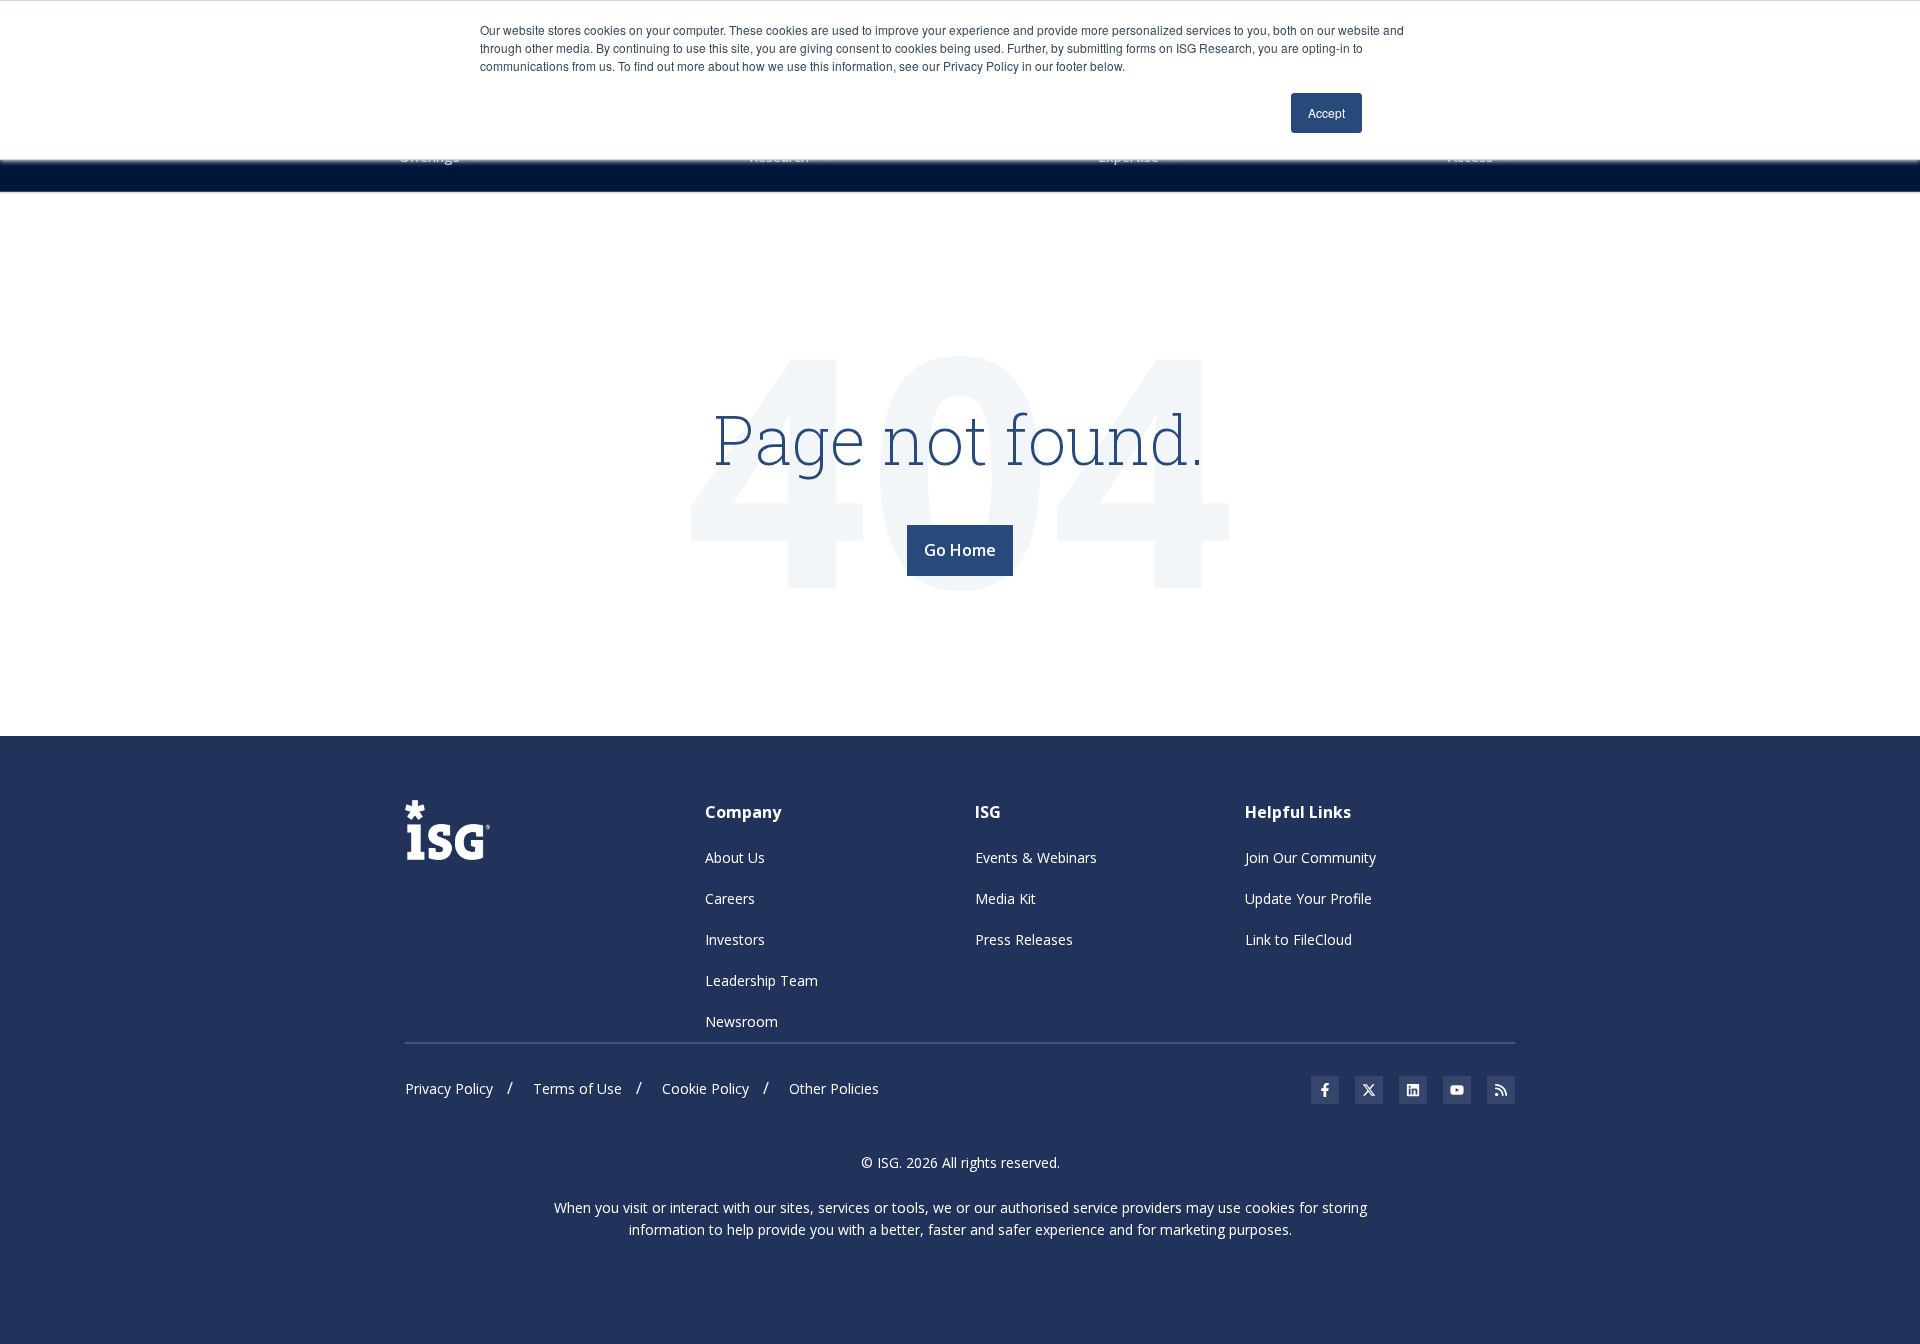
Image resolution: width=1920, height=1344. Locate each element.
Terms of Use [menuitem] (577, 1088)
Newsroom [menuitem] (741, 1021)
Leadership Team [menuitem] (761, 980)
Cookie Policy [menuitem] (705, 1088)
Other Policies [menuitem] (834, 1088)
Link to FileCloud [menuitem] (1298, 939)
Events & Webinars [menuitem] (1036, 857)
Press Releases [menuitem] (1024, 939)
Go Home (960, 550)
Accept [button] (1326, 112)
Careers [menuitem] (730, 898)
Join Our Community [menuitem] (1310, 857)
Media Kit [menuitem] (1005, 898)
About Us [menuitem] (735, 857)
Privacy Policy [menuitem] (449, 1088)
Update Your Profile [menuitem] (1308, 898)
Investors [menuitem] (735, 939)
